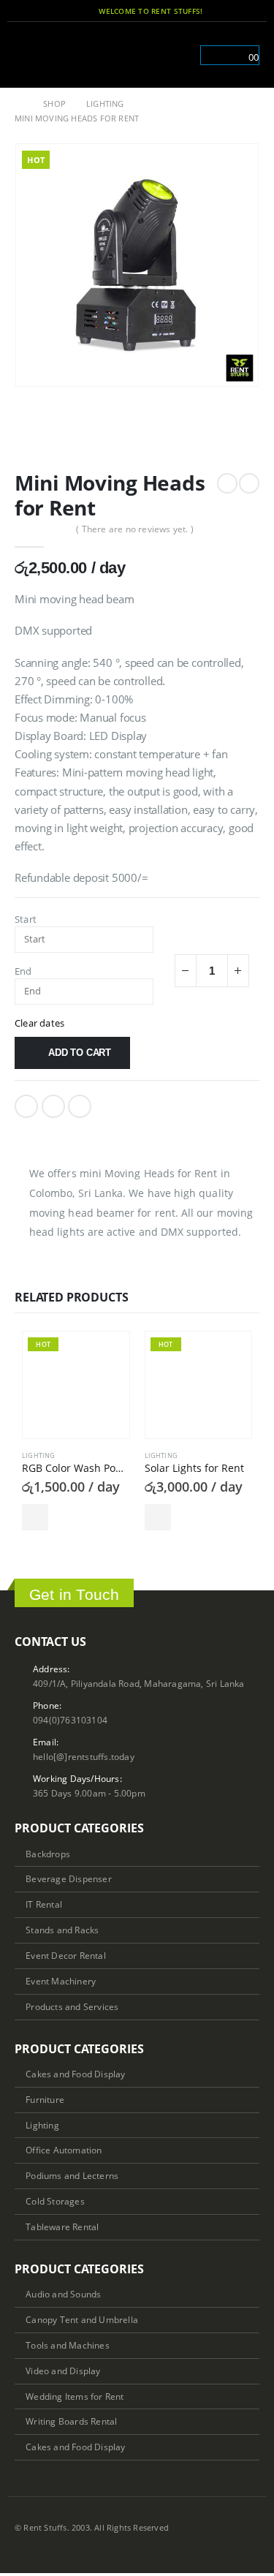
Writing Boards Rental (71, 2421)
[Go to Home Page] (19, 104)
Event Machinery (61, 1981)
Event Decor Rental (66, 1955)
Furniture (45, 2099)
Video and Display (63, 2371)
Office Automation (64, 2150)
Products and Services (72, 2006)
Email (53, 1106)
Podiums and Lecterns (72, 2175)
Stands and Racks (62, 1930)
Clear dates (39, 1023)
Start (26, 919)
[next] (249, 483)
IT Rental (44, 1904)
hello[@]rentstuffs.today (84, 1756)
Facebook (26, 1106)
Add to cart (80, 1053)
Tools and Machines (68, 2345)
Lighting (39, 1455)
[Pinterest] (231, 11)
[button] (25, 55)
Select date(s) (35, 1517)
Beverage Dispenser (69, 1878)
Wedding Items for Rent (75, 2396)
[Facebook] (211, 11)
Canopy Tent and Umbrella (82, 2319)
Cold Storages (55, 2201)
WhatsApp (80, 1106)
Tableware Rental (62, 2226)
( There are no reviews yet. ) (135, 529)
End (23, 971)
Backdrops (48, 1854)
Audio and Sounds (63, 2294)
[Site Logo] (78, 54)
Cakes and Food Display (75, 2074)
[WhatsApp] (251, 11)
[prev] (227, 483)
